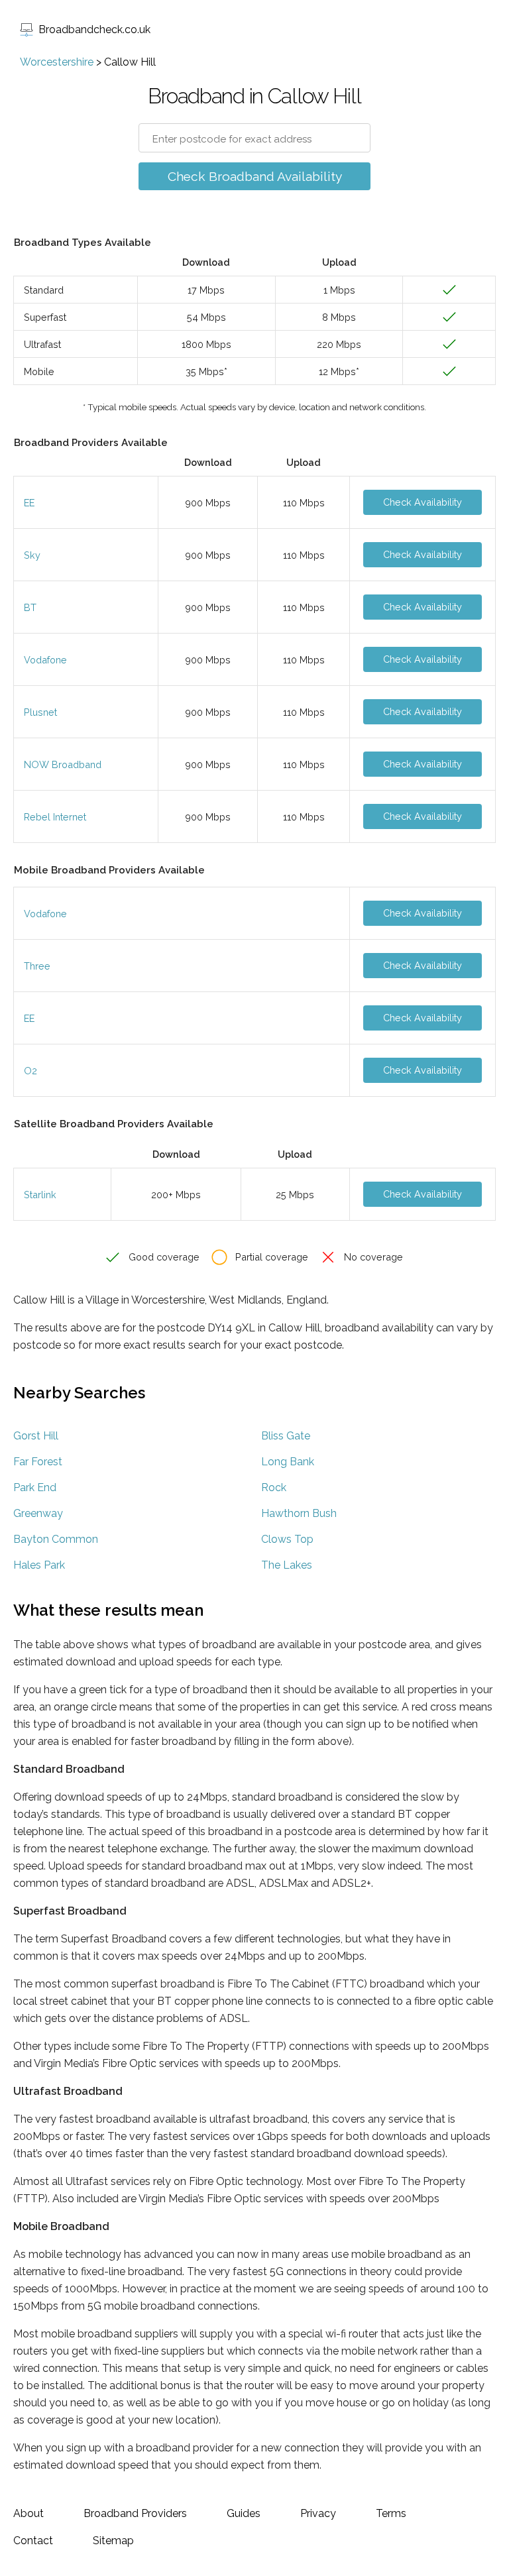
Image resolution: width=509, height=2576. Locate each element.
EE (29, 503)
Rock (274, 1487)
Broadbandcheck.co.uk (94, 29)
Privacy (318, 2513)
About (28, 2513)
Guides (244, 2513)
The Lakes (287, 1565)
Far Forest (38, 1462)
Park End (35, 1487)
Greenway (38, 1513)
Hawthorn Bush (299, 1513)
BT (30, 607)
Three (37, 966)
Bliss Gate (286, 1436)
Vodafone (45, 660)
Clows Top (287, 1539)
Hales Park (39, 1565)
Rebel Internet (55, 817)
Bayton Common (56, 1539)
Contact (33, 2541)
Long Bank (288, 1462)
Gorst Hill (36, 1436)
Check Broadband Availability (255, 176)
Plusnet (40, 712)
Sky (32, 555)
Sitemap (113, 2541)
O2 (30, 1071)
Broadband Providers (135, 2513)
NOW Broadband (63, 764)
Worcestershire (57, 62)
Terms (391, 2513)
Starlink (40, 1195)
